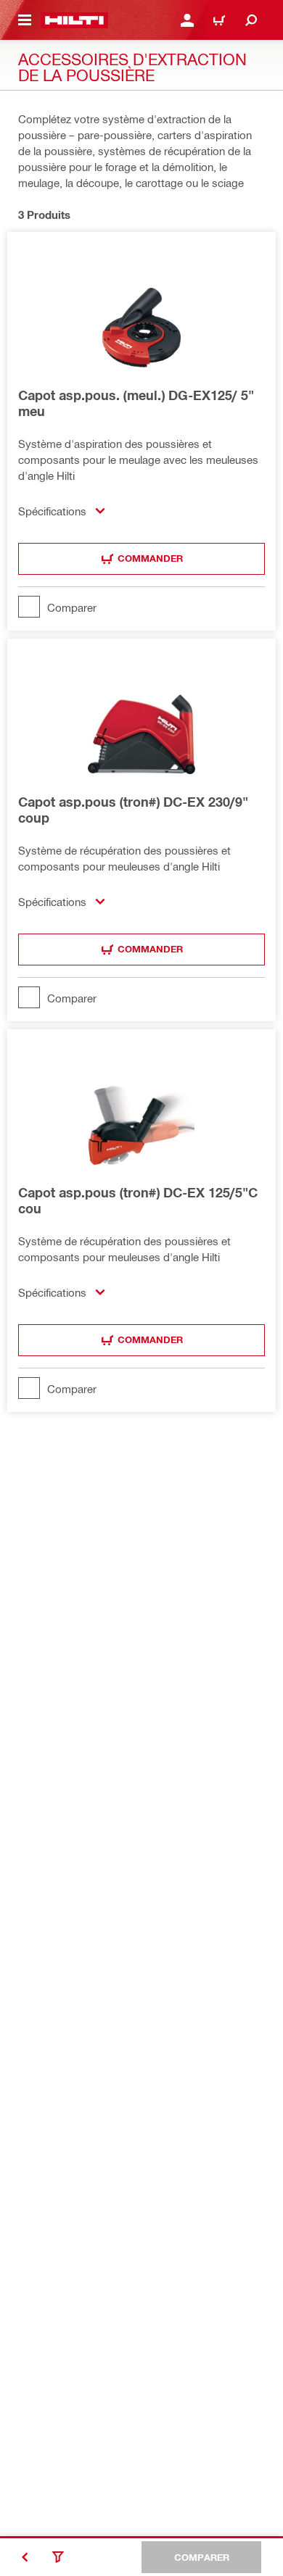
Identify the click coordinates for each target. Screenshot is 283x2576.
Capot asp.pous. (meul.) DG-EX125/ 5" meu (136, 403)
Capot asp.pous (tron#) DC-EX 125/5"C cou (138, 1200)
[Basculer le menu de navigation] (25, 20)
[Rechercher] (251, 20)
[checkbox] (141, 607)
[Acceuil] (74, 20)
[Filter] (58, 2557)
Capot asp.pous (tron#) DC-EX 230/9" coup (133, 810)
